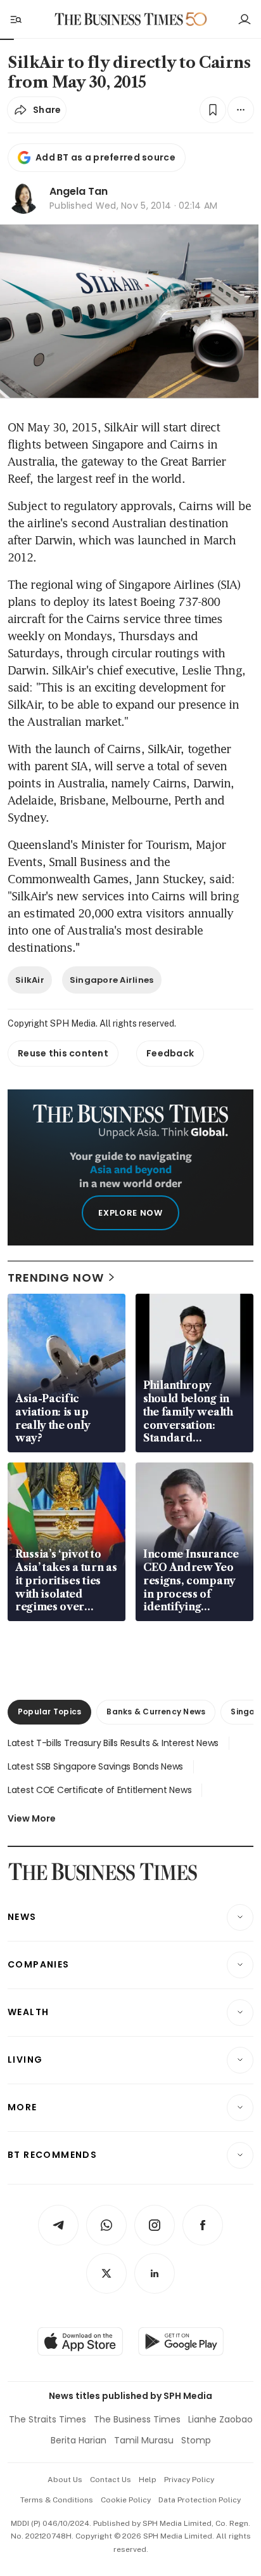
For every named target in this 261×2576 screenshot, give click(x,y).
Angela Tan (79, 191)
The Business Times (137, 2419)
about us (65, 2480)
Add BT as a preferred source (105, 157)
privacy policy (189, 2480)
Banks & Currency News (156, 1712)
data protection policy (200, 2500)
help (148, 2480)
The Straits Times (48, 2419)
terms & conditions (57, 2500)
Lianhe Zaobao (220, 2419)
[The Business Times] (119, 19)
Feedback (170, 1053)
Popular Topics (49, 1712)
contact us (111, 2480)
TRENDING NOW (56, 1278)
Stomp (196, 2440)
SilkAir (30, 980)
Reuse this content (63, 1053)
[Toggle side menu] (15, 19)
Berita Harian (79, 2440)
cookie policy (126, 2500)
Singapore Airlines (112, 980)
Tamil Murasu (144, 2440)
